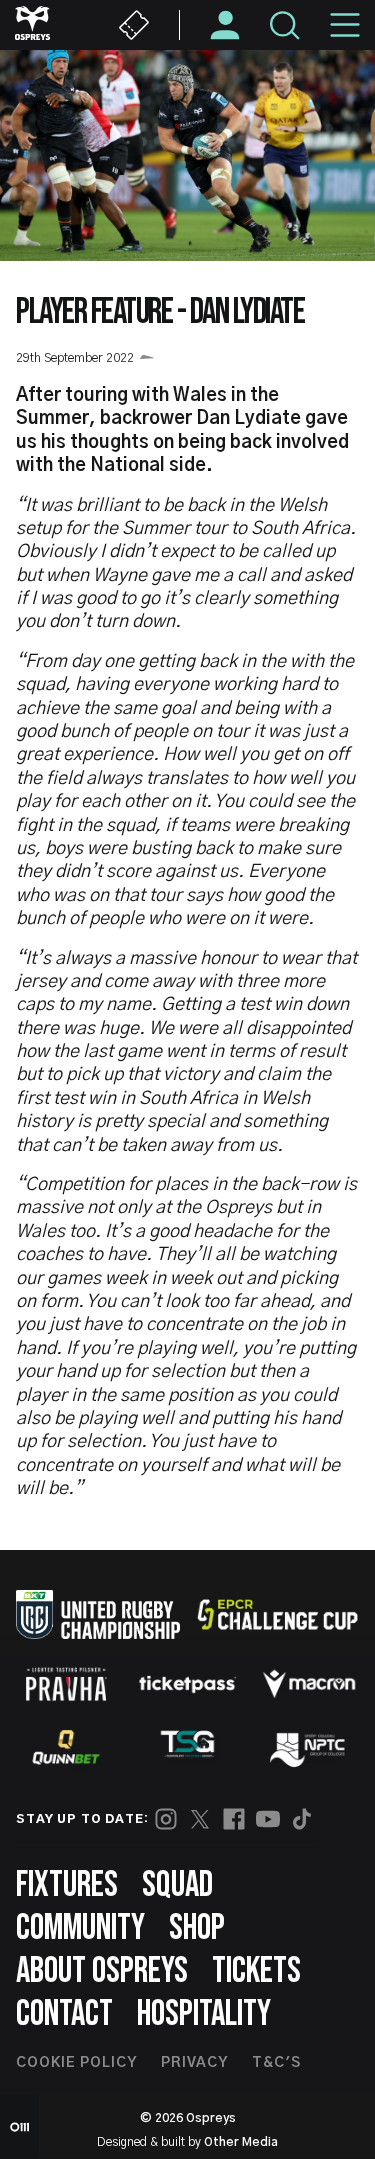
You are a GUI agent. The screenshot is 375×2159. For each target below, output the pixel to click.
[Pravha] (66, 1684)
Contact (64, 2014)
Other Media (241, 2142)
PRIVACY (194, 2063)
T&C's (276, 2063)
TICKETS (256, 1971)
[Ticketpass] (188, 1684)
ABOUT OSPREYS (102, 1971)
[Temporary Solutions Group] (188, 1747)
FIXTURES (67, 1885)
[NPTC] (309, 1747)
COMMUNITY (80, 1928)
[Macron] (309, 1684)
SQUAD (177, 1885)
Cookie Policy (76, 2063)
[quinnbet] (66, 1747)
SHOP (197, 1928)
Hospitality (204, 2014)
